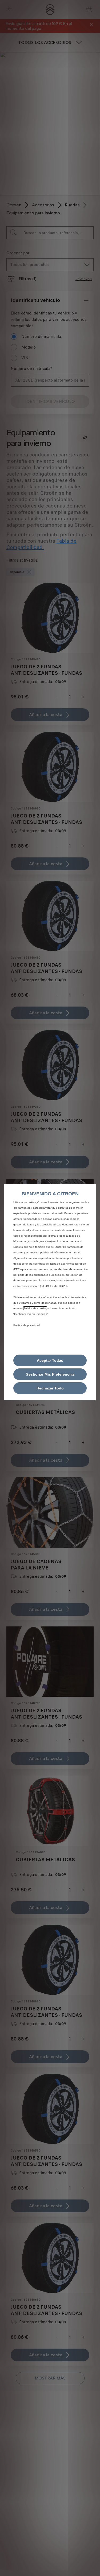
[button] (50, 1374)
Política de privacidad (27, 1325)
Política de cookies (35, 1308)
